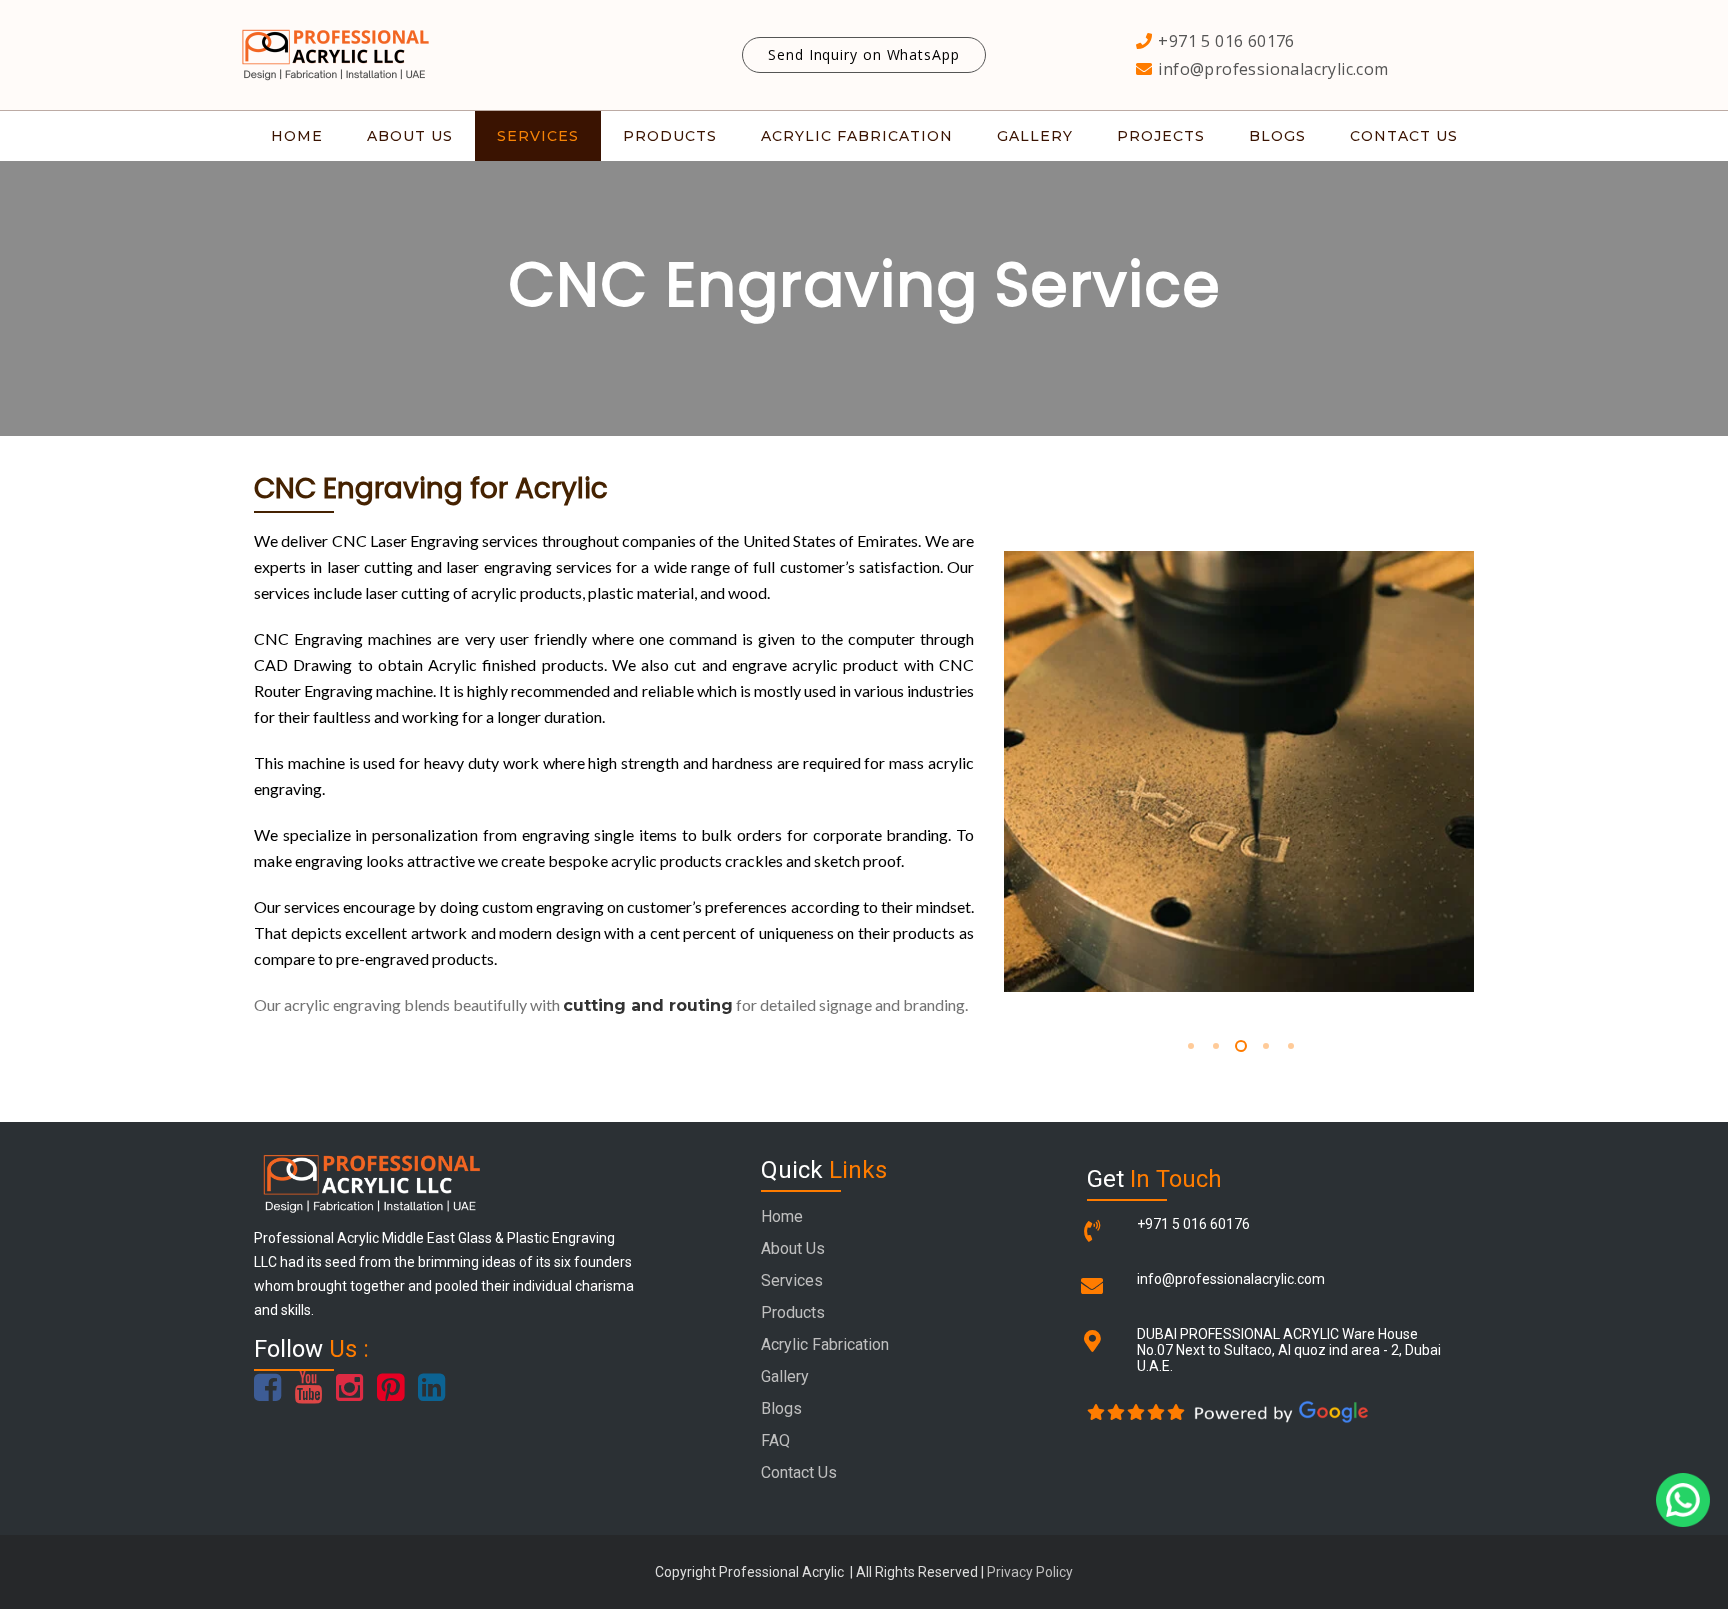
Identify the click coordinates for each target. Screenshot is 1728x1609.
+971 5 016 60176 (1193, 1224)
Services (792, 1280)
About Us (793, 1248)
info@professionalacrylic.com (1231, 1279)
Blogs (781, 1408)
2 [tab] (1214, 1046)
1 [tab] (1189, 1046)
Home (782, 1216)
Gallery (785, 1376)
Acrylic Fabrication (825, 1344)
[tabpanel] (1239, 771)
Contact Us (799, 1472)
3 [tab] (1239, 1046)
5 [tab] (1289, 1046)
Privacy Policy (1030, 1572)
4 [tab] (1264, 1046)
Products (793, 1312)
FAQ (775, 1440)
